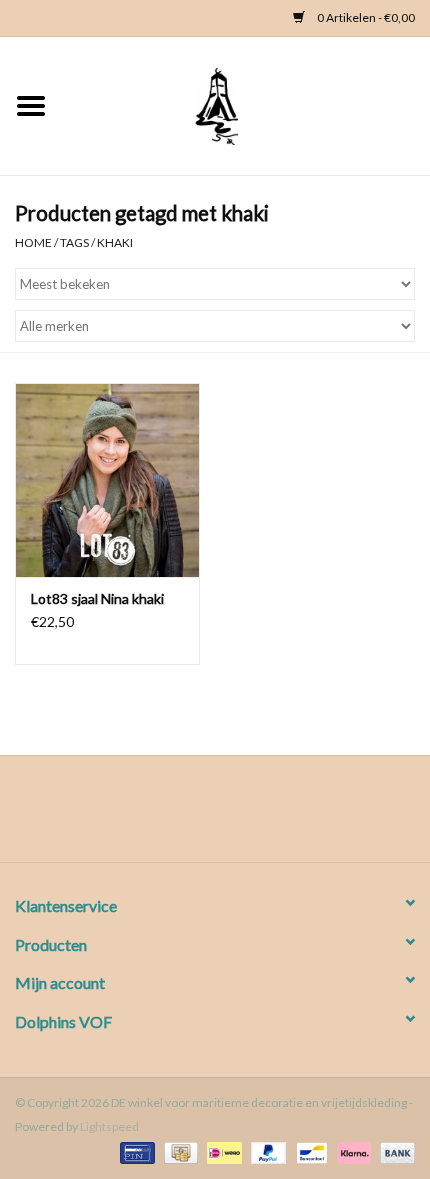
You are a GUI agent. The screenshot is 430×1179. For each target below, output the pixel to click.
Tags (74, 242)
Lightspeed (109, 1126)
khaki (115, 242)
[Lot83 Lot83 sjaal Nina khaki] (107, 480)
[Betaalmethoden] (134, 1151)
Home (33, 242)
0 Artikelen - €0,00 (365, 17)
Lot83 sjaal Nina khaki (97, 598)
